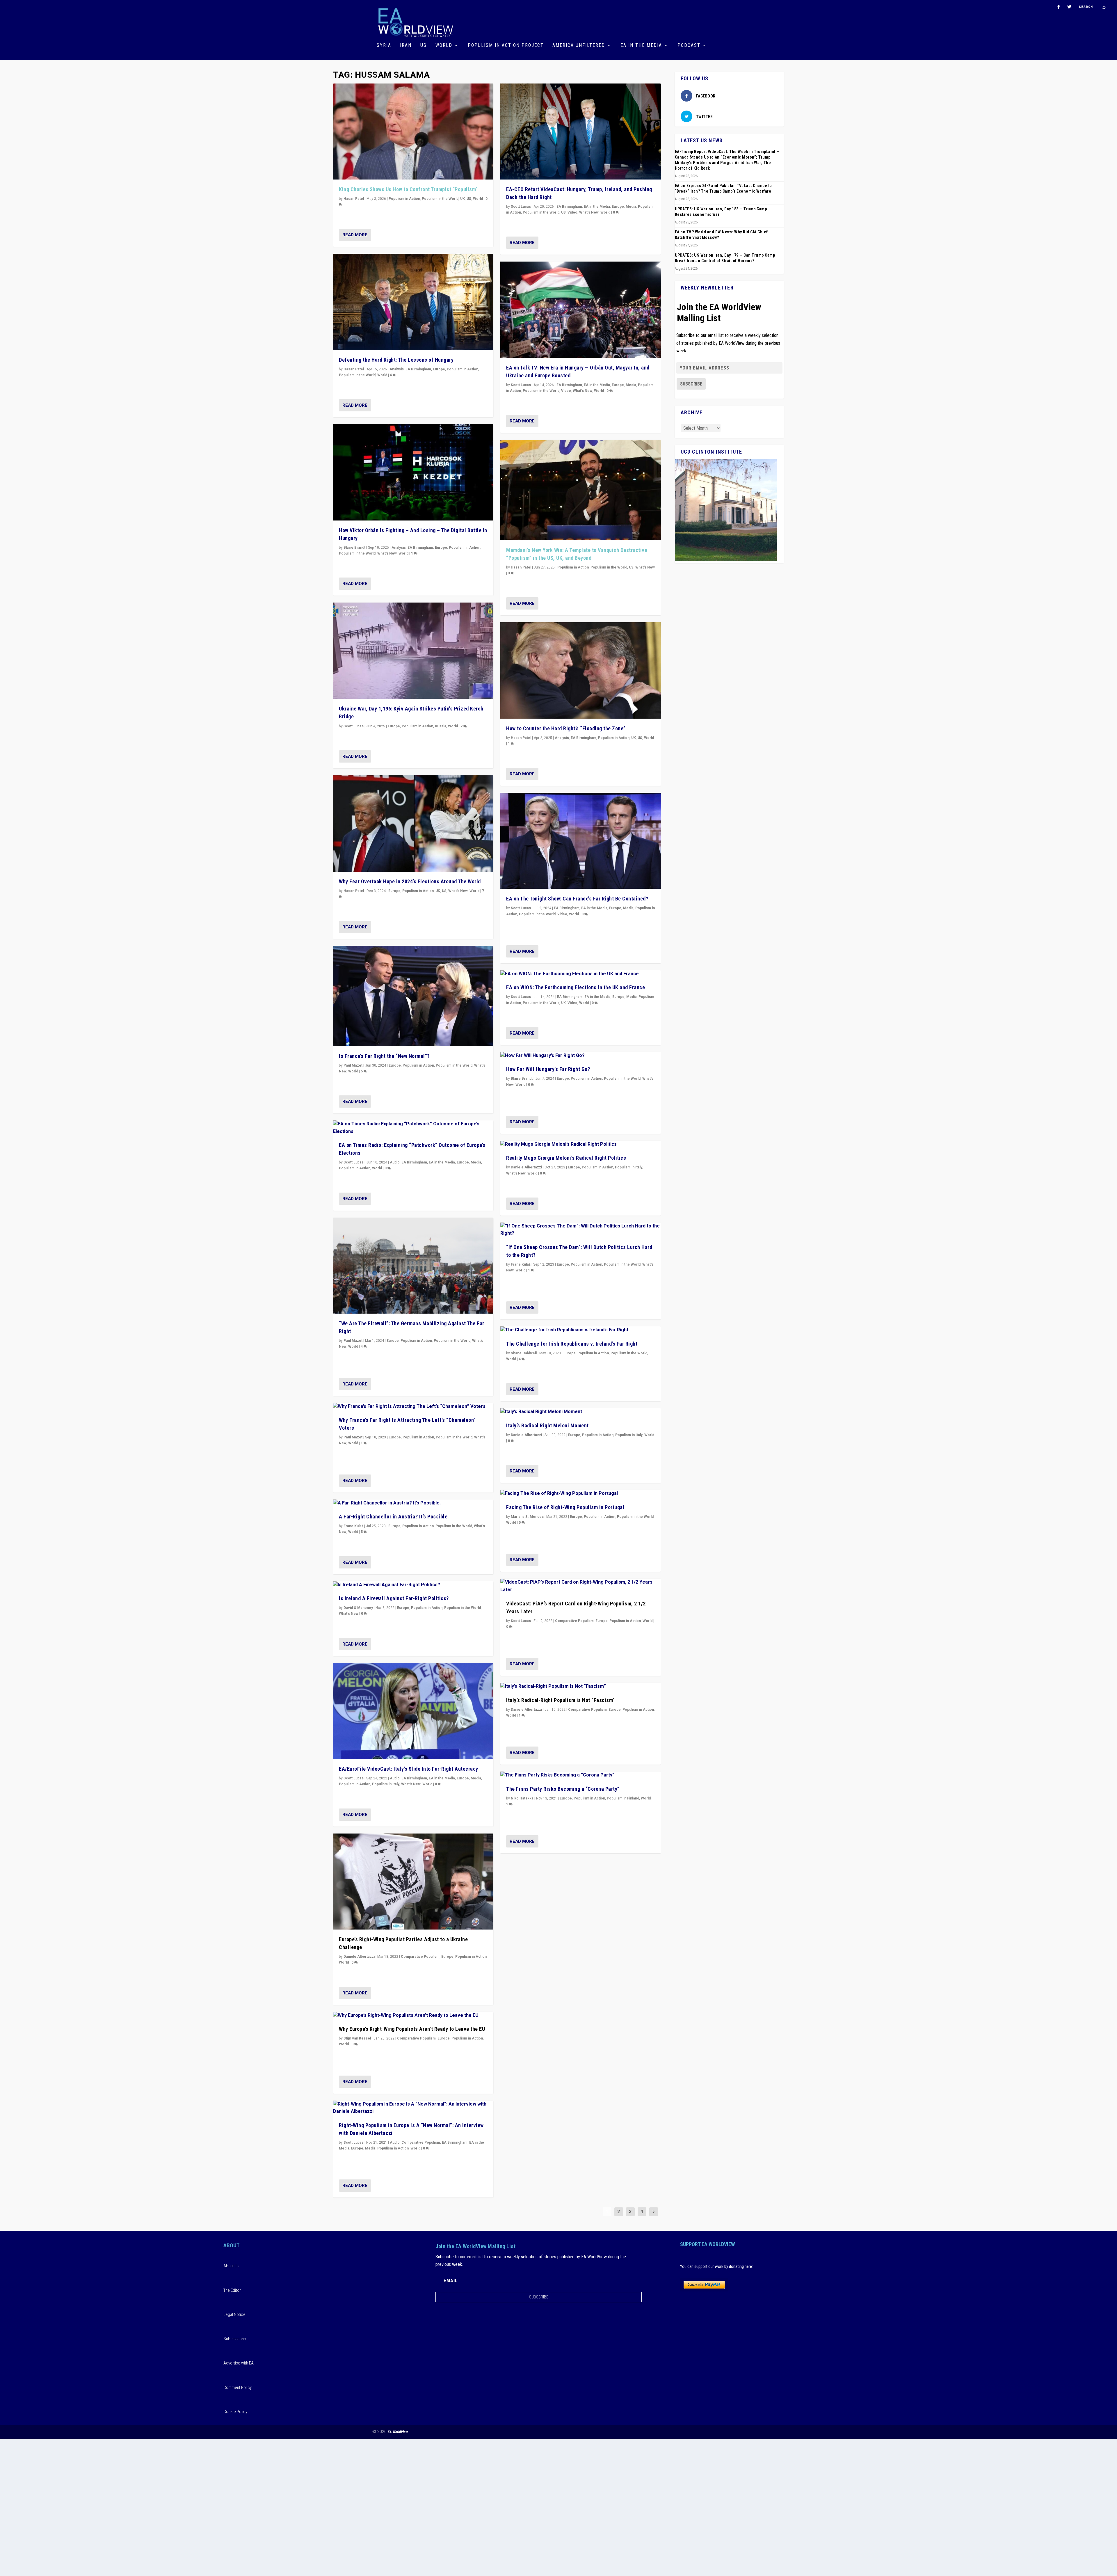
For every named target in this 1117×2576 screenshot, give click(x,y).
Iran (406, 46)
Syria (384, 46)
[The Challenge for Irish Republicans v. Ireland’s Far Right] (580, 1330)
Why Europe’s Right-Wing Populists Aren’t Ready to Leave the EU (412, 2029)
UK (463, 199)
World (444, 46)
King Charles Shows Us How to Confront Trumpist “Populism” (408, 189)
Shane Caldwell (524, 1353)
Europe (439, 369)
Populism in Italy (386, 1784)
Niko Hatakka (522, 1798)
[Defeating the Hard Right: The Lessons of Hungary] (413, 302)
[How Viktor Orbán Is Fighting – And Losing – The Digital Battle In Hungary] (413, 472)
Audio (395, 1162)
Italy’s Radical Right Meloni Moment (547, 1425)
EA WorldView (398, 2432)
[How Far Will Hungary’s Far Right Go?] (580, 1056)
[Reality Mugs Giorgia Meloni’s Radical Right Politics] (580, 1145)
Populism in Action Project (506, 46)
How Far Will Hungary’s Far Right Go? (548, 1069)
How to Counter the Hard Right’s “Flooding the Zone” (566, 728)
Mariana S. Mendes (527, 1517)
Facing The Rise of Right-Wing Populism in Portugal (565, 1507)
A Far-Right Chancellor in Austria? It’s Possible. (394, 1517)
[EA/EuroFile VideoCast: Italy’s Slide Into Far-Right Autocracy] (413, 1711)
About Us (231, 2266)
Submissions (235, 2339)
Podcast (689, 46)
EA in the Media (641, 46)
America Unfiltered (579, 46)
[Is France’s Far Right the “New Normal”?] (413, 996)
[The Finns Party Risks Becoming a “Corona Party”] (580, 1775)
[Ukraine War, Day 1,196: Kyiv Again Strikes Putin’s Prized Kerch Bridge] (413, 651)
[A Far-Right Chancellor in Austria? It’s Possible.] (413, 1503)
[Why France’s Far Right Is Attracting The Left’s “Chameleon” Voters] (413, 1407)
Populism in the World (440, 199)
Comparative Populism (420, 1957)
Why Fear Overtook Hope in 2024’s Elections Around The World (410, 881)
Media (476, 1162)
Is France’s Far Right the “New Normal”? (384, 1056)
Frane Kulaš (353, 1526)
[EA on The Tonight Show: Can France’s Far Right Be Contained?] (580, 841)
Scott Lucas (354, 726)
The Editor (232, 2290)
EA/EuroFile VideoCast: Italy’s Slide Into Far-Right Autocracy (409, 1769)
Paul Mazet (353, 1065)
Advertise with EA (239, 2363)
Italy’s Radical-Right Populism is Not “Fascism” (561, 1700)
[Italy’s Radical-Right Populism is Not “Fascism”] (580, 1687)
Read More (355, 235)
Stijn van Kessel (357, 2038)
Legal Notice (234, 2314)
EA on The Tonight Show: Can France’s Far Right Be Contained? (577, 899)
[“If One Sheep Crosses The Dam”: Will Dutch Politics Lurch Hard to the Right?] (580, 1230)
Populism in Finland (623, 1798)
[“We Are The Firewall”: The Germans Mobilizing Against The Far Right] (413, 1266)
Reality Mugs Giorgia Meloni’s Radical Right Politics (566, 1158)
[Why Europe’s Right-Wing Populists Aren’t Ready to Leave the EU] (413, 2016)
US (424, 46)
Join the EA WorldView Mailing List (719, 312)
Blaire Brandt (354, 548)
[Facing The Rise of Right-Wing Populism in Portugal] (580, 1494)
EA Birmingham (418, 369)
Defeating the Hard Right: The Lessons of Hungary (396, 360)
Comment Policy (238, 2387)
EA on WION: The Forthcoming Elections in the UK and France (576, 987)
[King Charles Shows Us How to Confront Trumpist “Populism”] (413, 132)
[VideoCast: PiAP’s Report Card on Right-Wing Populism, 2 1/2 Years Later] (580, 1586)
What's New (387, 553)
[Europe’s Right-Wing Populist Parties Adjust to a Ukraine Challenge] (413, 1882)
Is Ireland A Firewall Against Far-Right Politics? (394, 1598)
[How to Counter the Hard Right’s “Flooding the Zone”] (580, 670)
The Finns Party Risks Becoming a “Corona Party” (563, 1789)
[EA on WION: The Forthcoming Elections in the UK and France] (580, 974)
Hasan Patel (354, 199)
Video (572, 212)
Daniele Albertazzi (359, 1957)
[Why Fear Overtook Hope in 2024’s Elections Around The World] (413, 824)
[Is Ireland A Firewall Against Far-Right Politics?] (413, 1585)
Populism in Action (404, 199)
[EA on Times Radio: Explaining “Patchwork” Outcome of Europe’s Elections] (413, 1128)
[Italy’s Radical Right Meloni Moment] (580, 1412)
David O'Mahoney (358, 1608)
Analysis (397, 369)
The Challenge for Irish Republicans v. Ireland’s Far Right (572, 1344)
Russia (441, 726)
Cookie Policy (235, 2412)
